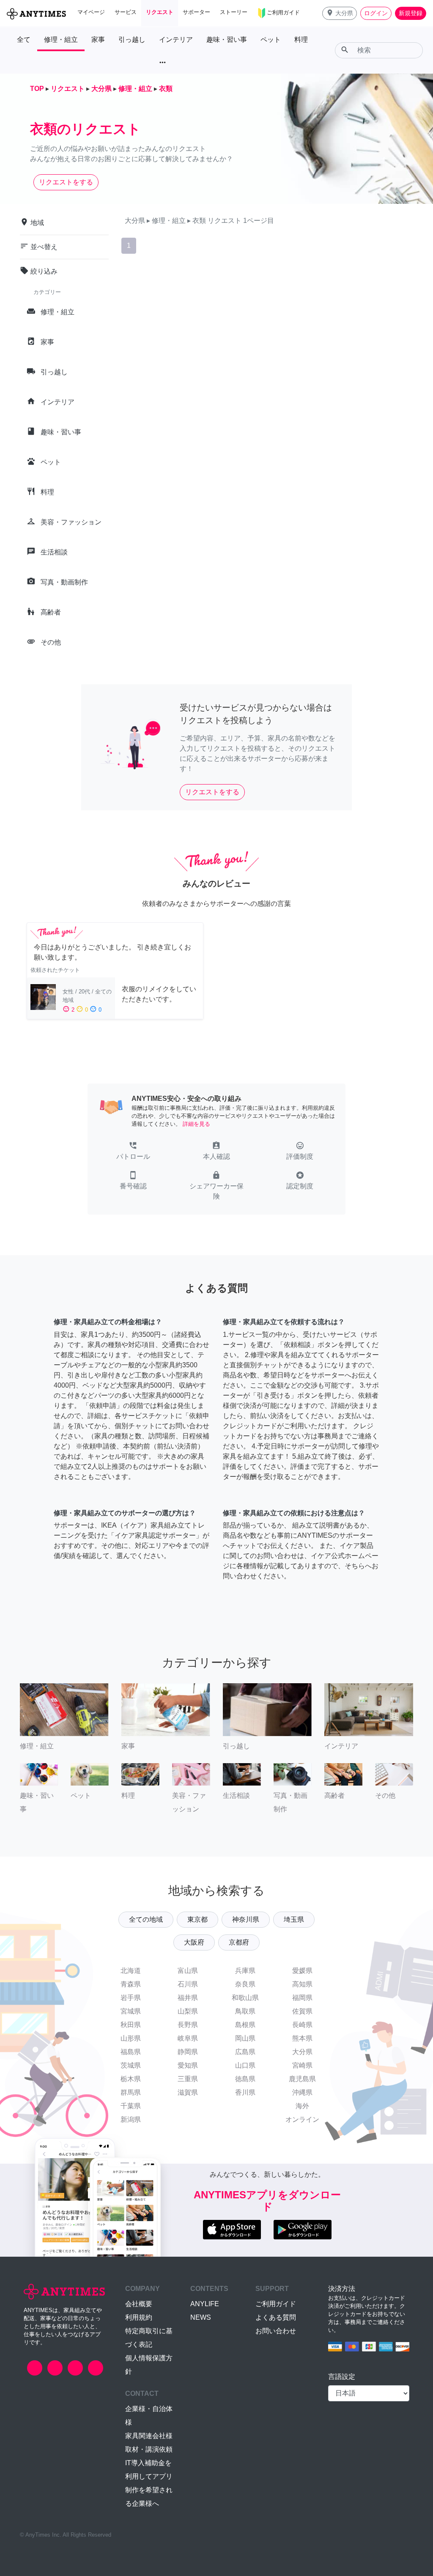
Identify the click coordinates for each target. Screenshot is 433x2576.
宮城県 (131, 2011)
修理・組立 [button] (61, 40)
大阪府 (194, 1942)
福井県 (188, 1998)
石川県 (188, 1984)
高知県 (302, 1984)
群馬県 (131, 2092)
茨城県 (131, 2065)
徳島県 (245, 2079)
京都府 (239, 1942)
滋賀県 (188, 2092)
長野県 (188, 2025)
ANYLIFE (205, 2304)
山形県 (131, 2038)
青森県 (131, 1984)
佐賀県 (302, 2011)
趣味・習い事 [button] (227, 40)
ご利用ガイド (276, 2304)
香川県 (245, 2092)
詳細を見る (196, 1124)
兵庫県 (245, 1971)
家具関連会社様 (149, 2436)
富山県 (188, 1971)
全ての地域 (146, 1919)
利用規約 (139, 2317)
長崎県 (302, 2025)
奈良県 (245, 1984)
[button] (340, 13)
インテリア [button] (176, 40)
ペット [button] (271, 40)
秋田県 (131, 2025)
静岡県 (188, 2052)
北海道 (131, 1971)
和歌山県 (245, 1998)
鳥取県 (245, 2011)
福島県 (131, 2052)
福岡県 (302, 1998)
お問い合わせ (276, 2331)
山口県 (245, 2065)
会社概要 (139, 2304)
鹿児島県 (302, 2079)
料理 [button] (301, 40)
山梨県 (188, 2011)
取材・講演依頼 (149, 2449)
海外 (302, 2106)
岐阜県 (188, 2038)
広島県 (245, 2052)
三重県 (188, 2079)
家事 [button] (98, 40)
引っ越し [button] (132, 40)
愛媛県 (302, 1971)
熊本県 (302, 2038)
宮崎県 (302, 2065)
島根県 (245, 2025)
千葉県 (131, 2106)
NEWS (201, 2317)
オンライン (302, 2119)
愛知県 (188, 2065)
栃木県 (131, 2079)
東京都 (197, 1919)
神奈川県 (246, 1919)
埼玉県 (294, 1919)
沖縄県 (302, 2092)
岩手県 (131, 1998)
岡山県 (245, 2038)
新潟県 (131, 2119)
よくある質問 (276, 2317)
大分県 (302, 2052)
